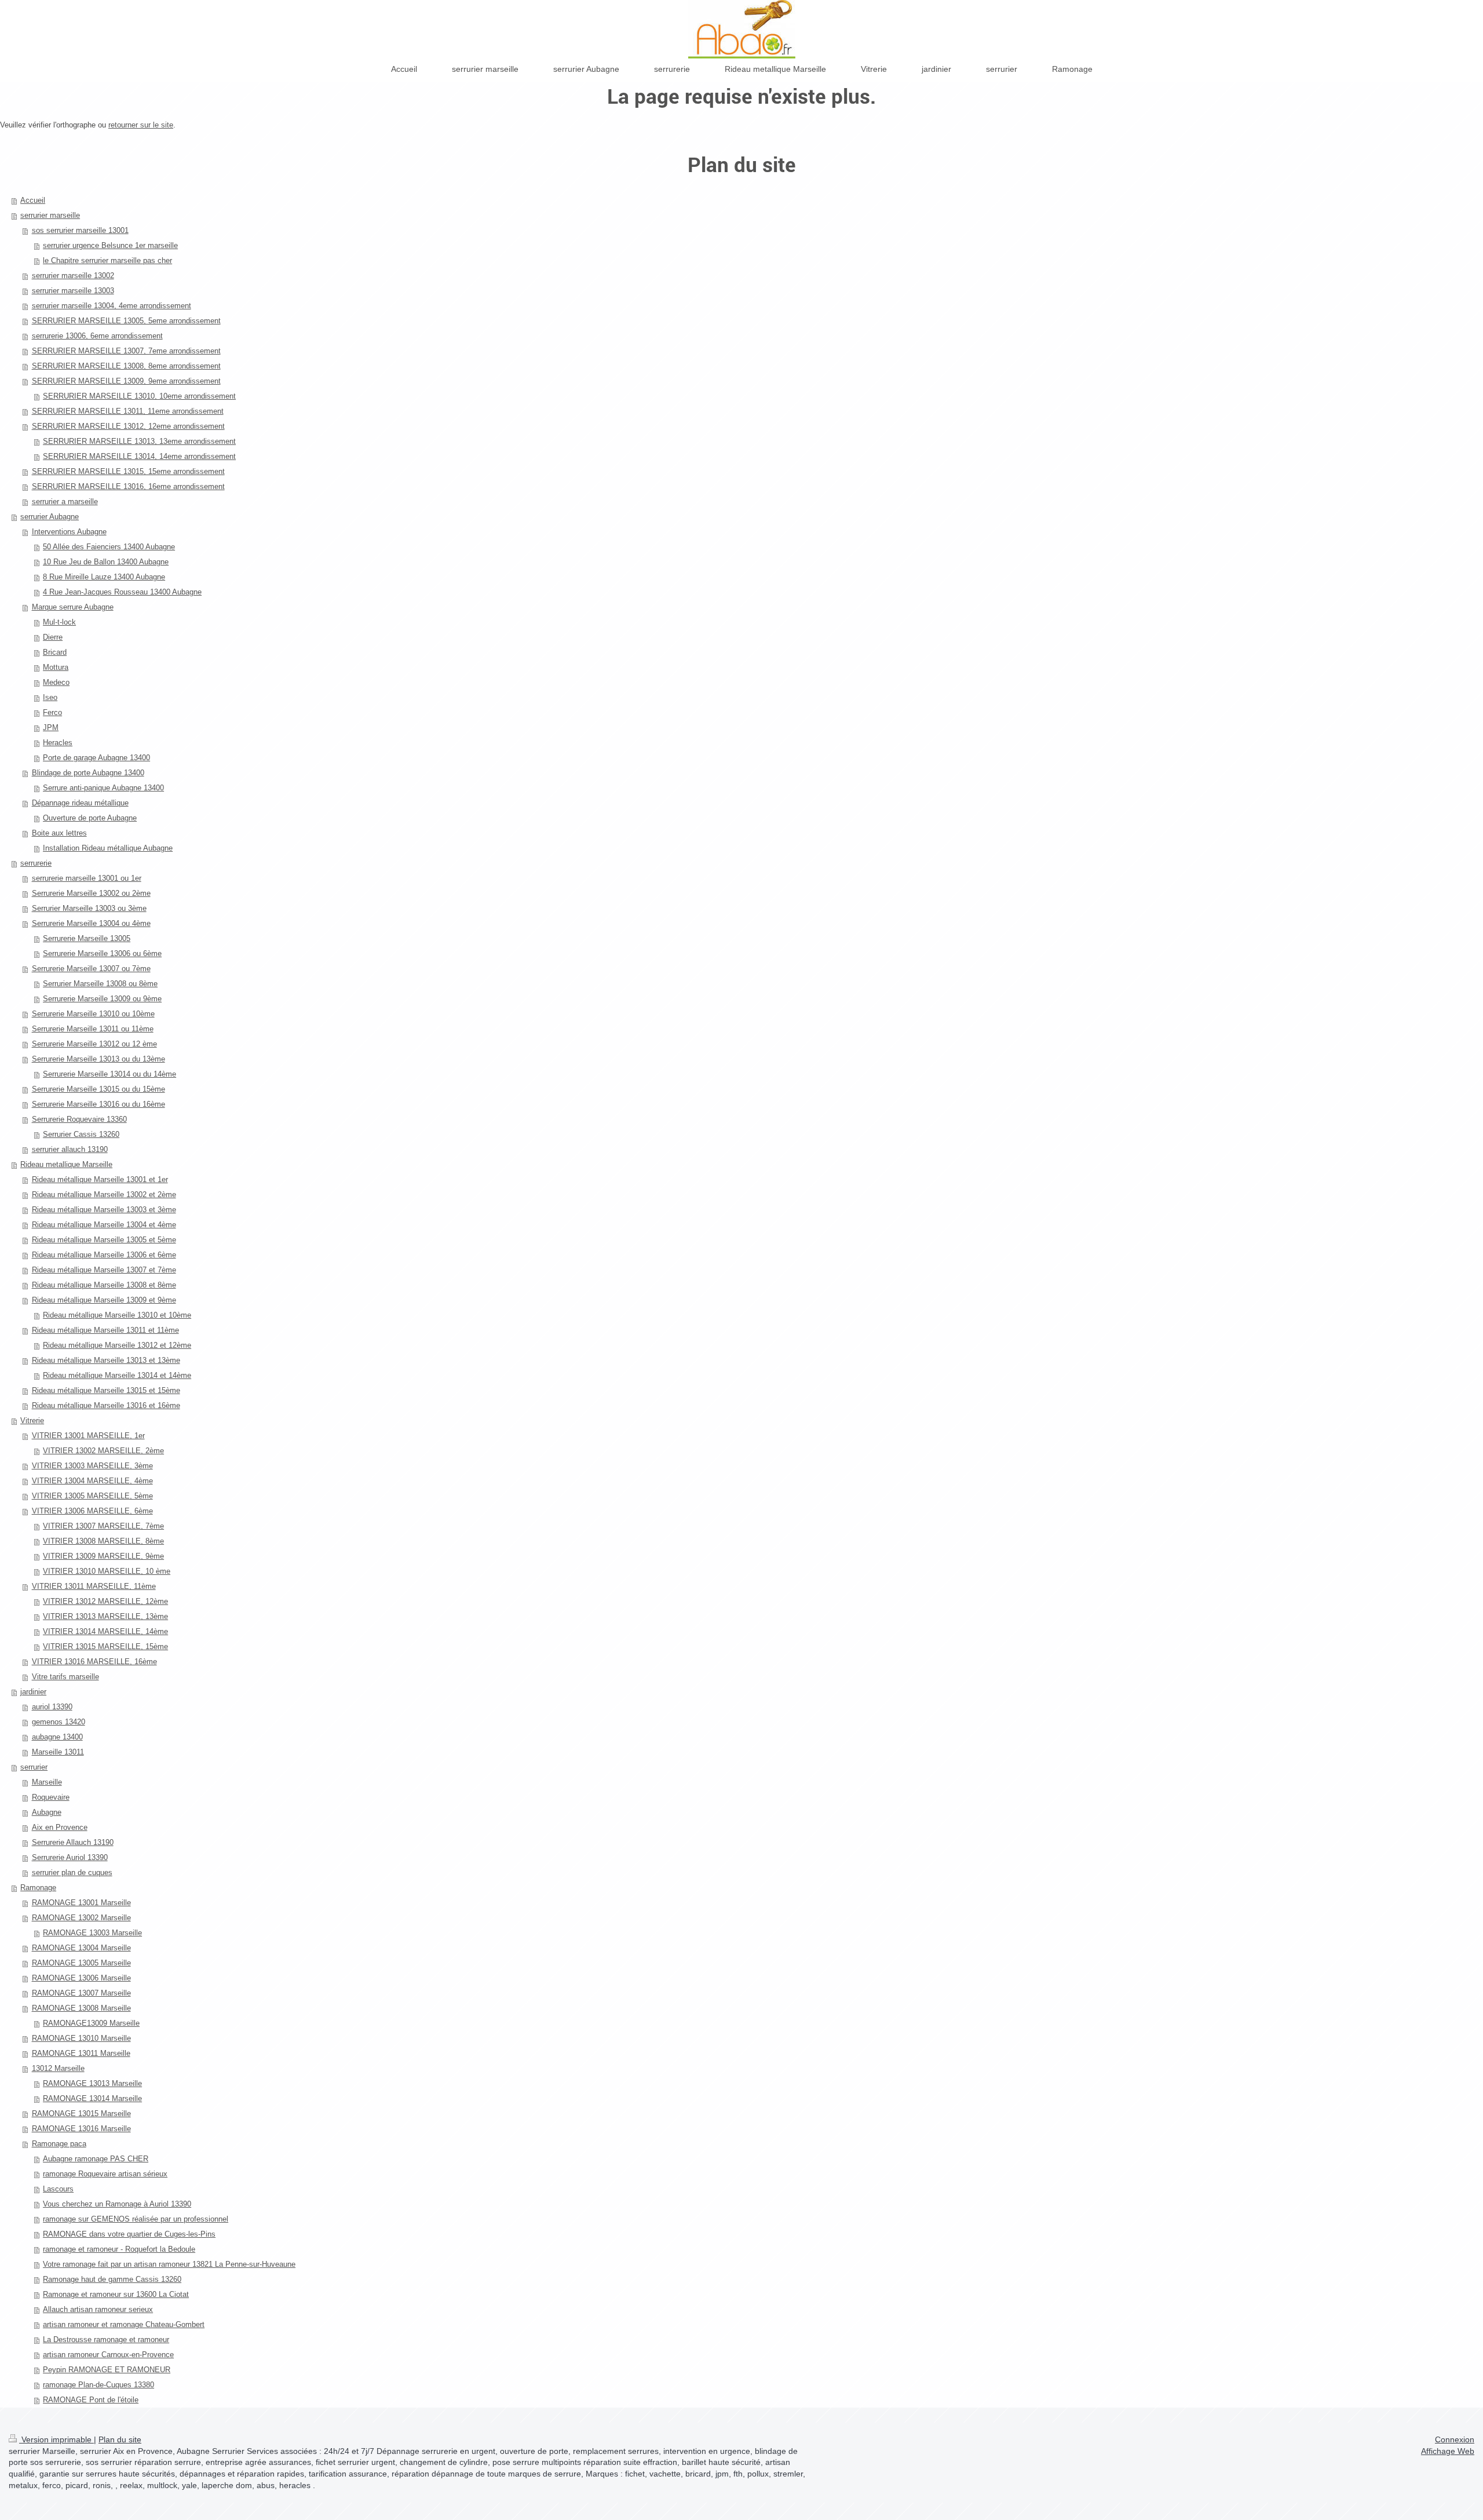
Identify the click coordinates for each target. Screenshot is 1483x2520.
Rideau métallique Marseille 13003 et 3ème (104, 1210)
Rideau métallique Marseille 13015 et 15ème (106, 1390)
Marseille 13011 (58, 1752)
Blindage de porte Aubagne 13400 (88, 773)
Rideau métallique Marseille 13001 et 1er (100, 1179)
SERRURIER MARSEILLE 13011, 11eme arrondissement (128, 411)
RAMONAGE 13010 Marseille (81, 2038)
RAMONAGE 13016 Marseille (81, 2129)
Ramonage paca (59, 2144)
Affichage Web (1448, 2451)
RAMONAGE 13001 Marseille (81, 1903)
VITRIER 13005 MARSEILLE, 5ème (92, 1496)
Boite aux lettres (59, 833)
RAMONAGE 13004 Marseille (81, 1948)
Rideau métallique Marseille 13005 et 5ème (104, 1240)
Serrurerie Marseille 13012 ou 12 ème (94, 1044)
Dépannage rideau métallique (80, 803)
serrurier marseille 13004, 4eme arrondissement (112, 306)
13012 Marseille (58, 2068)
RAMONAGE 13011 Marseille (81, 2053)
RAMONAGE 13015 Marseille (81, 2114)
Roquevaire (51, 1797)
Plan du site (120, 2439)
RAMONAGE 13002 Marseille (81, 1918)
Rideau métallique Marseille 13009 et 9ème (104, 1300)
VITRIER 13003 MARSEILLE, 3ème (92, 1466)
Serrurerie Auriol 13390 (70, 1857)
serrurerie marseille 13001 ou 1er (87, 878)
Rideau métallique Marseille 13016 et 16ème (106, 1405)
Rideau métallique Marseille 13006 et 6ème (104, 1255)
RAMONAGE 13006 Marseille (81, 1978)
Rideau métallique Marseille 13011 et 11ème (105, 1330)
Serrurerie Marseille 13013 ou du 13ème (98, 1059)
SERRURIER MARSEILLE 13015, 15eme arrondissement (128, 471)
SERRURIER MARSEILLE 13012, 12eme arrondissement (128, 426)
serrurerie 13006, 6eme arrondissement (97, 336)
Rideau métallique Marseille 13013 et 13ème (106, 1360)
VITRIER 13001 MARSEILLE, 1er (88, 1436)
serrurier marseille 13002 (73, 276)
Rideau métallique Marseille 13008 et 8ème (104, 1285)
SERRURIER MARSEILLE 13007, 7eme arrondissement (126, 351)
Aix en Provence (60, 1827)
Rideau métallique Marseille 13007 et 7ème (104, 1270)
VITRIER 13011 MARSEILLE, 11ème (94, 1586)
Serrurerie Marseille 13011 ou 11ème (93, 1029)
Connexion (1455, 2439)
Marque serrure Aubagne (73, 607)
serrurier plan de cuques (72, 1872)
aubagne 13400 (57, 1737)
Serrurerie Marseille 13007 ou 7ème (91, 969)
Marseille (47, 1782)
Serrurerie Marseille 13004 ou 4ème (91, 923)
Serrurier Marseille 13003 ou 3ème (89, 908)
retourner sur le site (141, 125)
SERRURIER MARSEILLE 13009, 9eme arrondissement (126, 381)
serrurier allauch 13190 (70, 1149)
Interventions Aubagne (69, 532)
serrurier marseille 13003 (73, 291)
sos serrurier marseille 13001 (80, 230)
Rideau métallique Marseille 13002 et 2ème (104, 1195)
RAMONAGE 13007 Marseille (81, 1993)
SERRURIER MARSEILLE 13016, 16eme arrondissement (128, 486)
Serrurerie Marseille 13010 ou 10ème (93, 1014)
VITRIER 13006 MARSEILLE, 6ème (92, 1511)
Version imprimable (56, 2439)
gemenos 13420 (59, 1722)
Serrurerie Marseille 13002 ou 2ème (91, 893)
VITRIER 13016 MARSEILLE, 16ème (94, 1662)
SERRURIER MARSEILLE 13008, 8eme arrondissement (126, 366)
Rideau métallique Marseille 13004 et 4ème (104, 1225)
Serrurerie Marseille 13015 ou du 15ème (98, 1089)
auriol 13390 (52, 1707)
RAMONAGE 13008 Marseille (81, 2008)
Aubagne (47, 1812)
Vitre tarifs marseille (65, 1677)
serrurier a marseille (65, 502)
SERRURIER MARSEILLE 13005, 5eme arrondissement (126, 321)
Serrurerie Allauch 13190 (73, 1842)
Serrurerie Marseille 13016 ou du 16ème (98, 1104)
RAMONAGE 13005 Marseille (81, 1963)
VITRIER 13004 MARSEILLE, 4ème (92, 1481)
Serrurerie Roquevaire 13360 (79, 1119)
